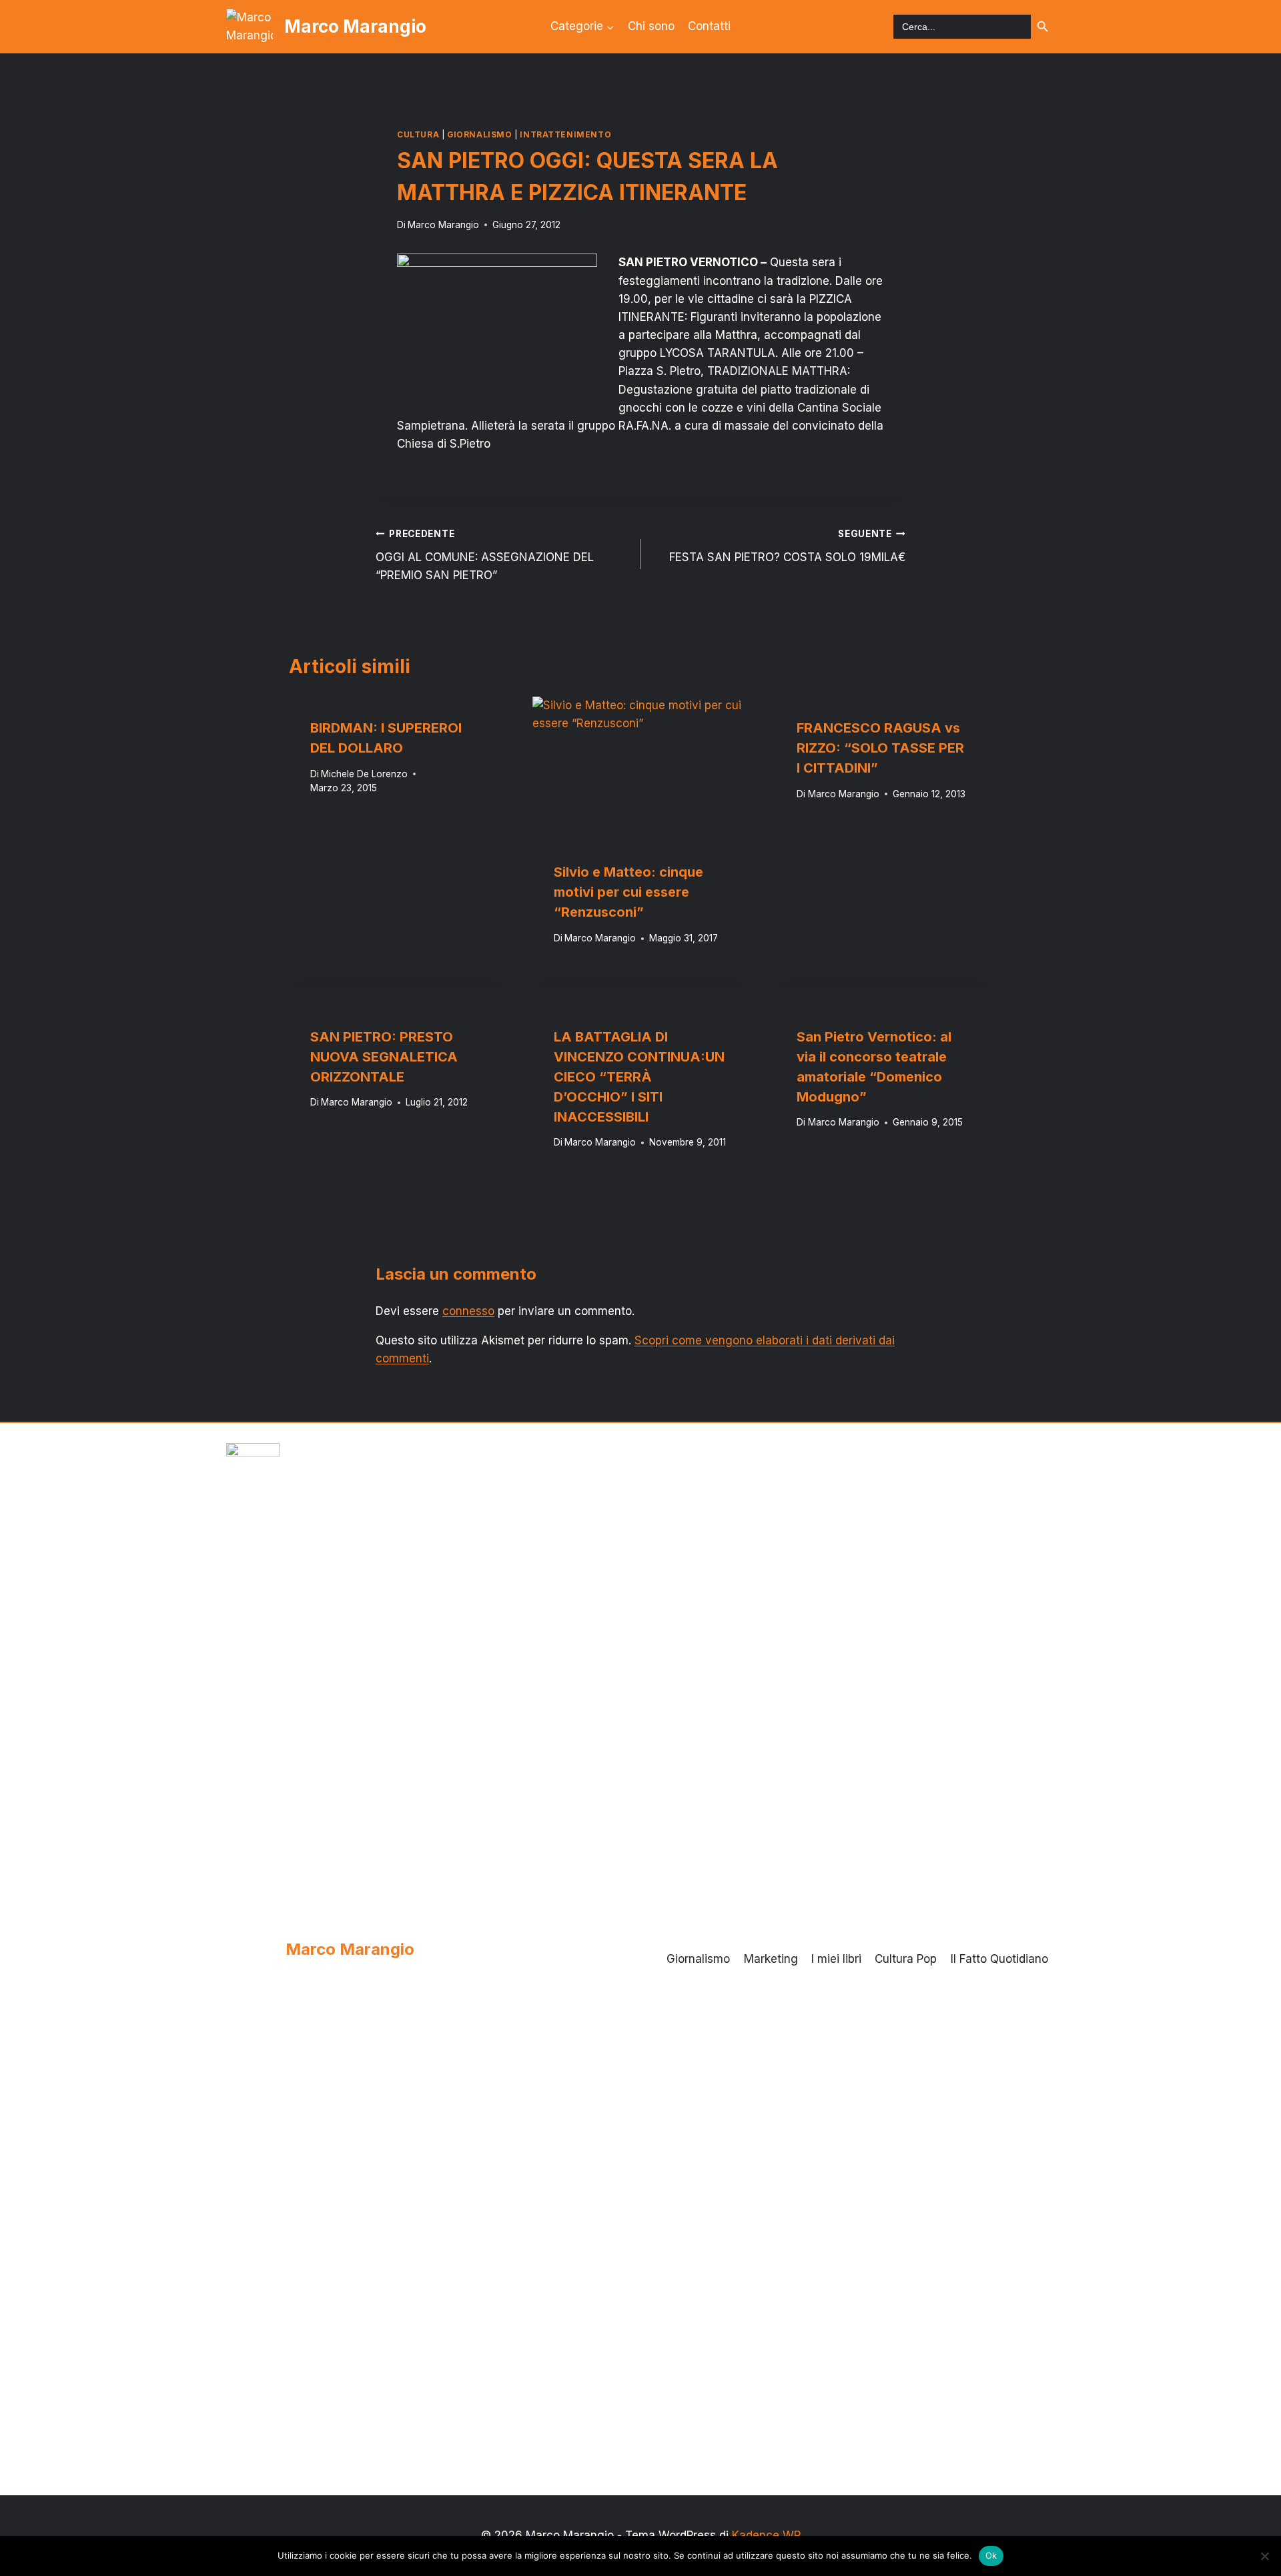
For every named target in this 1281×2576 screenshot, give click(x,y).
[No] (1264, 2556)
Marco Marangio (443, 225)
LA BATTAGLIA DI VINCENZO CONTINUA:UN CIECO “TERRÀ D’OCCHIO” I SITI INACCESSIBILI (639, 1077)
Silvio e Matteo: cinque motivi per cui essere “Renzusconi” (628, 892)
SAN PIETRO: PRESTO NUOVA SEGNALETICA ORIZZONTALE (384, 1057)
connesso (468, 1311)
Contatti (709, 26)
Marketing (771, 1959)
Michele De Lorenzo (364, 774)
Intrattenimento (565, 134)
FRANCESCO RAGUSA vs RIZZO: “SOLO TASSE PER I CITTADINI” (880, 748)
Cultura (418, 134)
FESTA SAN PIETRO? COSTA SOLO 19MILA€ (787, 546)
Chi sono (651, 26)
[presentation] (641, 769)
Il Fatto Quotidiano (999, 1959)
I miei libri (836, 1959)
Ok (991, 2555)
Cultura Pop (906, 1959)
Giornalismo (480, 134)
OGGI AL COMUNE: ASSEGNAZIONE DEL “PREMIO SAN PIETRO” (485, 555)
